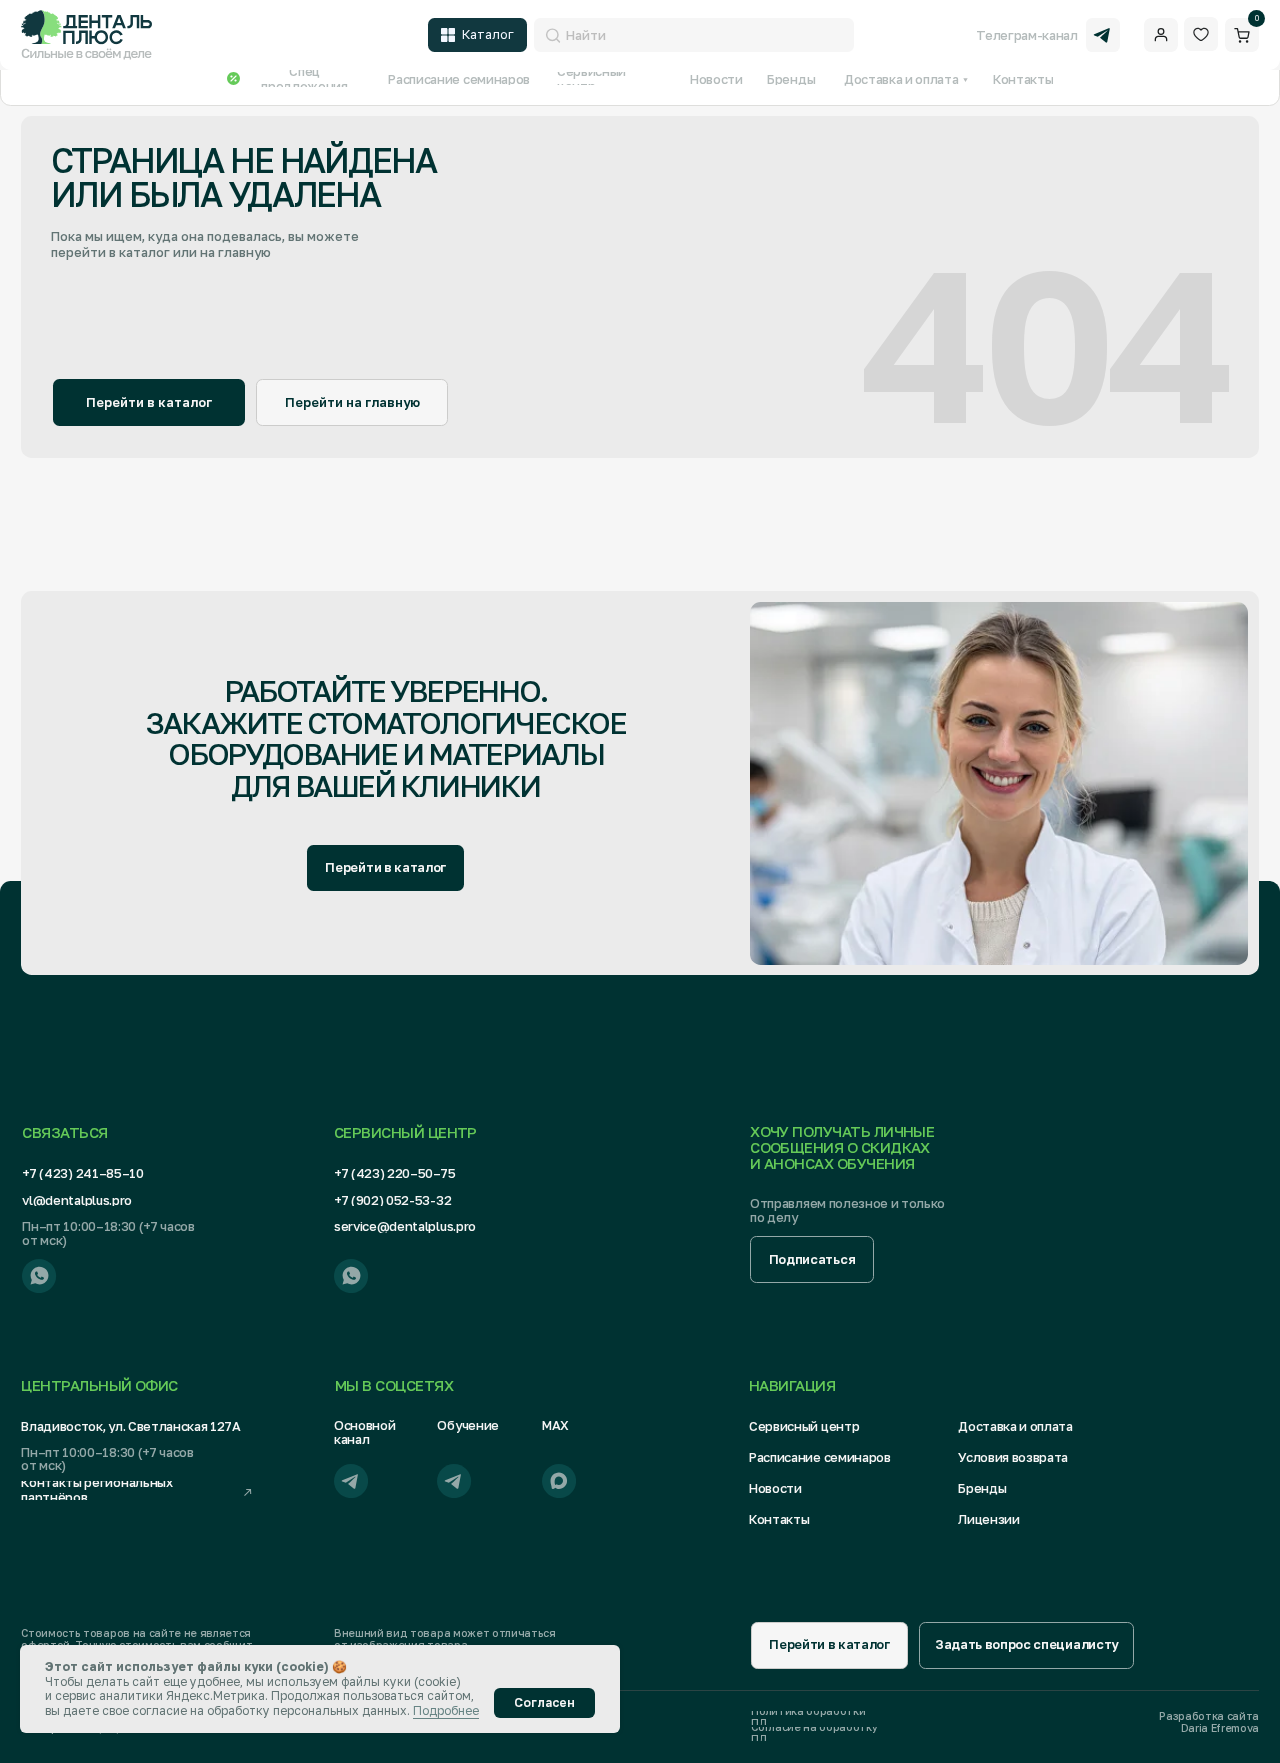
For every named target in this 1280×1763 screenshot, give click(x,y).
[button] (812, 1259)
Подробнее (446, 1710)
